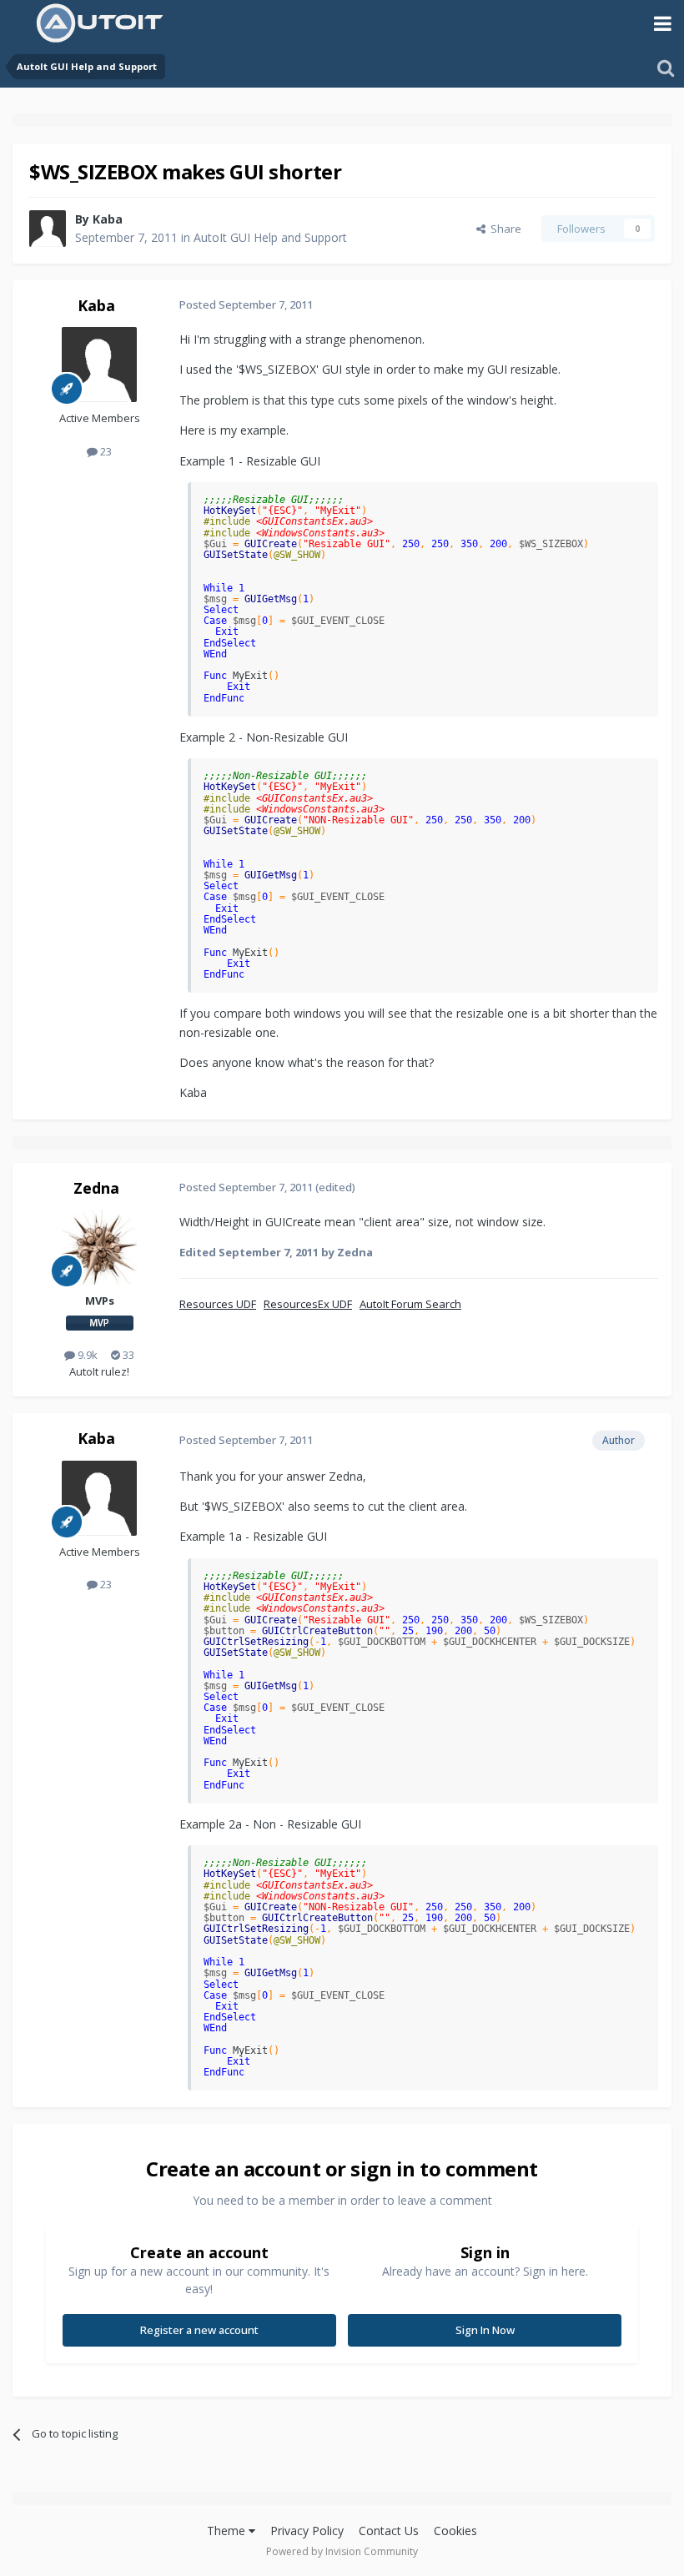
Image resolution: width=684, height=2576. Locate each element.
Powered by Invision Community (342, 2551)
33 (127, 1355)
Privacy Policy (307, 2531)
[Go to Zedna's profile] (99, 1247)
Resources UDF (218, 1304)
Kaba (108, 219)
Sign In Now (485, 2330)
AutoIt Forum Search (410, 1304)
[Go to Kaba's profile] (48, 229)
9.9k (86, 1355)
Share (503, 229)
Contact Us (389, 2531)
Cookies (455, 2531)
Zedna (96, 1188)
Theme (228, 2531)
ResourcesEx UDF (308, 1304)
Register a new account (199, 2330)
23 (105, 451)
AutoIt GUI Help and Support (270, 237)
